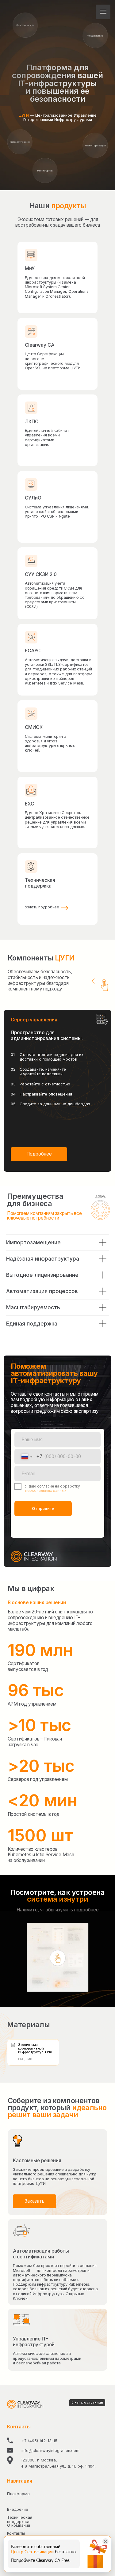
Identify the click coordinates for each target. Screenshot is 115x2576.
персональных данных (46, 1491)
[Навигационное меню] (103, 12)
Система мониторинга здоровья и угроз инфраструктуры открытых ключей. (50, 743)
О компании (19, 2525)
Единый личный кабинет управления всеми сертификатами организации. (47, 438)
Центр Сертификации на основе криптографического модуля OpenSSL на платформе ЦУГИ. (53, 361)
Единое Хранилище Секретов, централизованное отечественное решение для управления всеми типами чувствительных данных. (57, 820)
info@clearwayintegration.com (50, 2451)
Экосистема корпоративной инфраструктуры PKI (35, 2048)
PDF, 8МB (25, 2059)
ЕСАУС (33, 651)
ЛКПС (32, 422)
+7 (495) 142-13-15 (39, 2441)
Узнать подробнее (42, 907)
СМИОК (34, 727)
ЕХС (29, 804)
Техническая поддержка (40, 883)
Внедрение (18, 2509)
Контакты (16, 2533)
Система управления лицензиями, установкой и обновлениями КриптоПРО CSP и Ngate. (57, 512)
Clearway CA (40, 345)
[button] (39, 1154)
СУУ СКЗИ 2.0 (41, 574)
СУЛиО (33, 498)
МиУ (30, 268)
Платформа (18, 2494)
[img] (31, 485)
